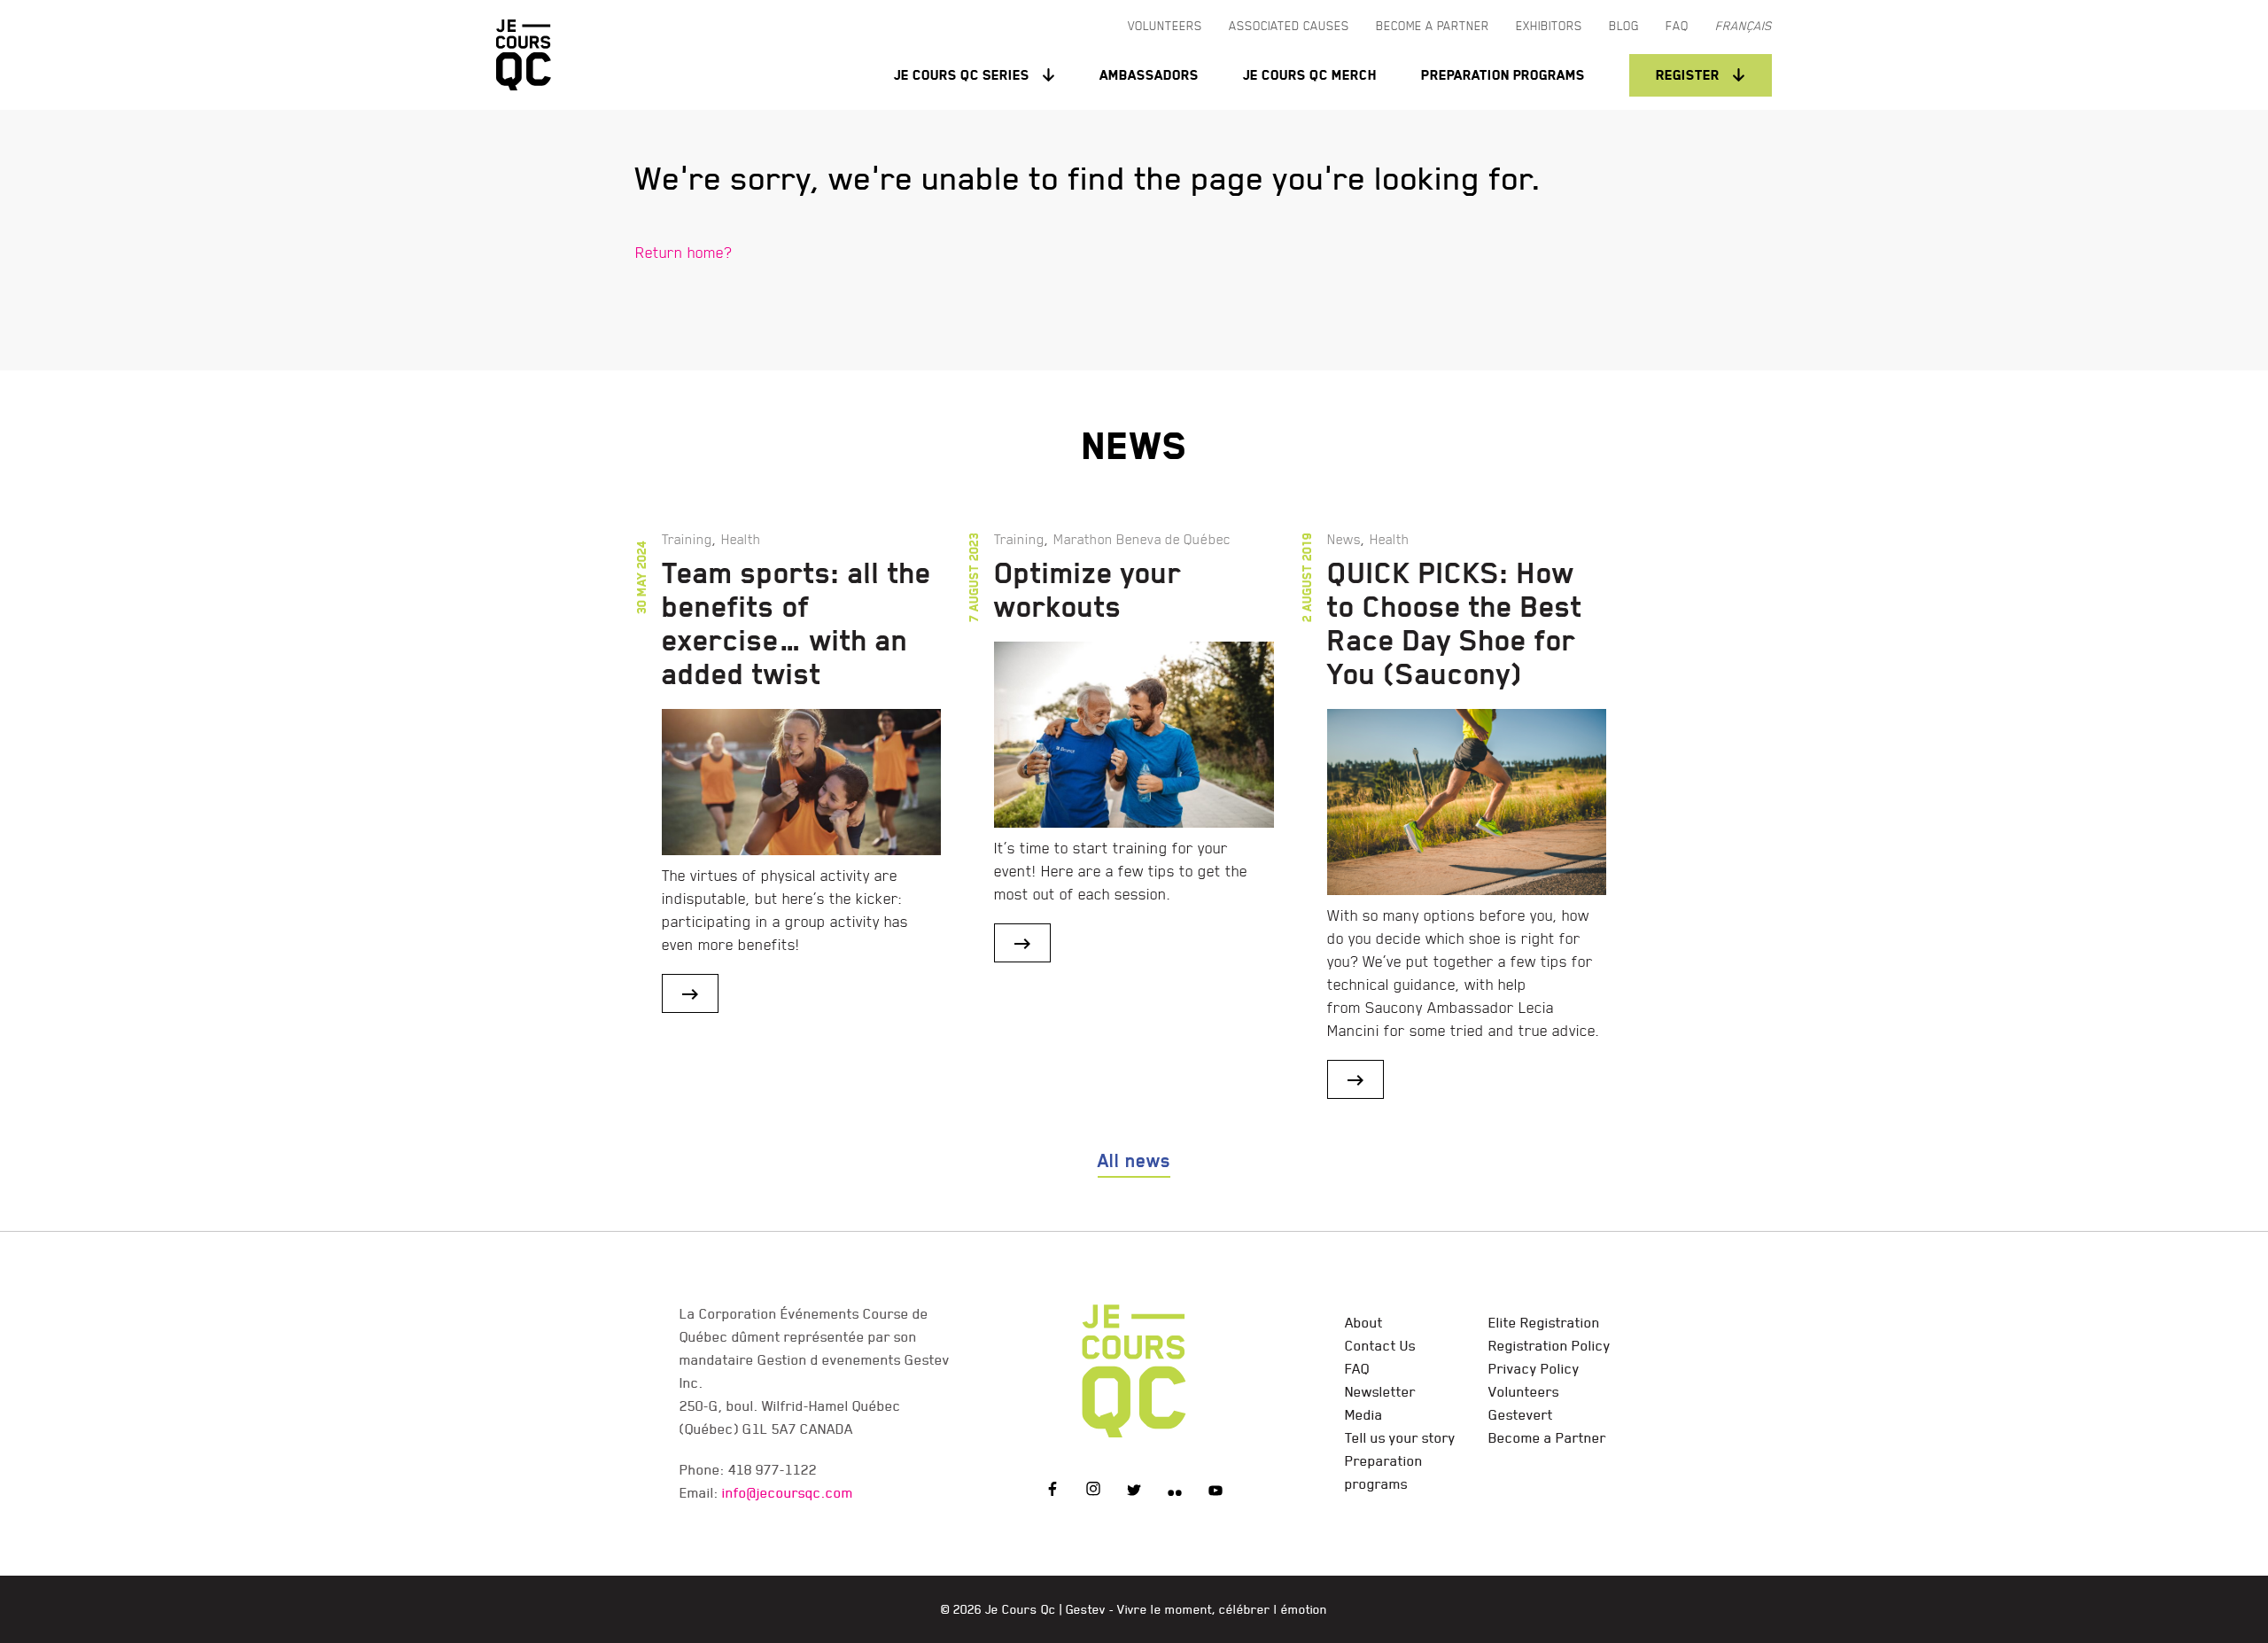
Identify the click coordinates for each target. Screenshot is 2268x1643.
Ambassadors (1149, 75)
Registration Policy (1550, 1345)
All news (1134, 1161)
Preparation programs (1503, 75)
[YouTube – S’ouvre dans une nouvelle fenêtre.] (1216, 1491)
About (1364, 1322)
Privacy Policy (1534, 1368)
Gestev (1086, 1609)
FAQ (1357, 1368)
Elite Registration (1544, 1322)
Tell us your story (1400, 1437)
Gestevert (1521, 1414)
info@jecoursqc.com (788, 1492)
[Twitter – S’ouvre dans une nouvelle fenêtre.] (1134, 1491)
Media (1364, 1414)
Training (687, 539)
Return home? (684, 252)
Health (741, 539)
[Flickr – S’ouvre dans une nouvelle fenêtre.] (1175, 1491)
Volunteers (1524, 1391)
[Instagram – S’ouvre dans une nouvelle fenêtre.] (1093, 1491)
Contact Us (1380, 1345)
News (1344, 539)
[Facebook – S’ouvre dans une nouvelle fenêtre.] (1052, 1491)
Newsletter (1380, 1391)
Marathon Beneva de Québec (1142, 539)
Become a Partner (1547, 1437)
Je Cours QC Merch (1310, 75)
